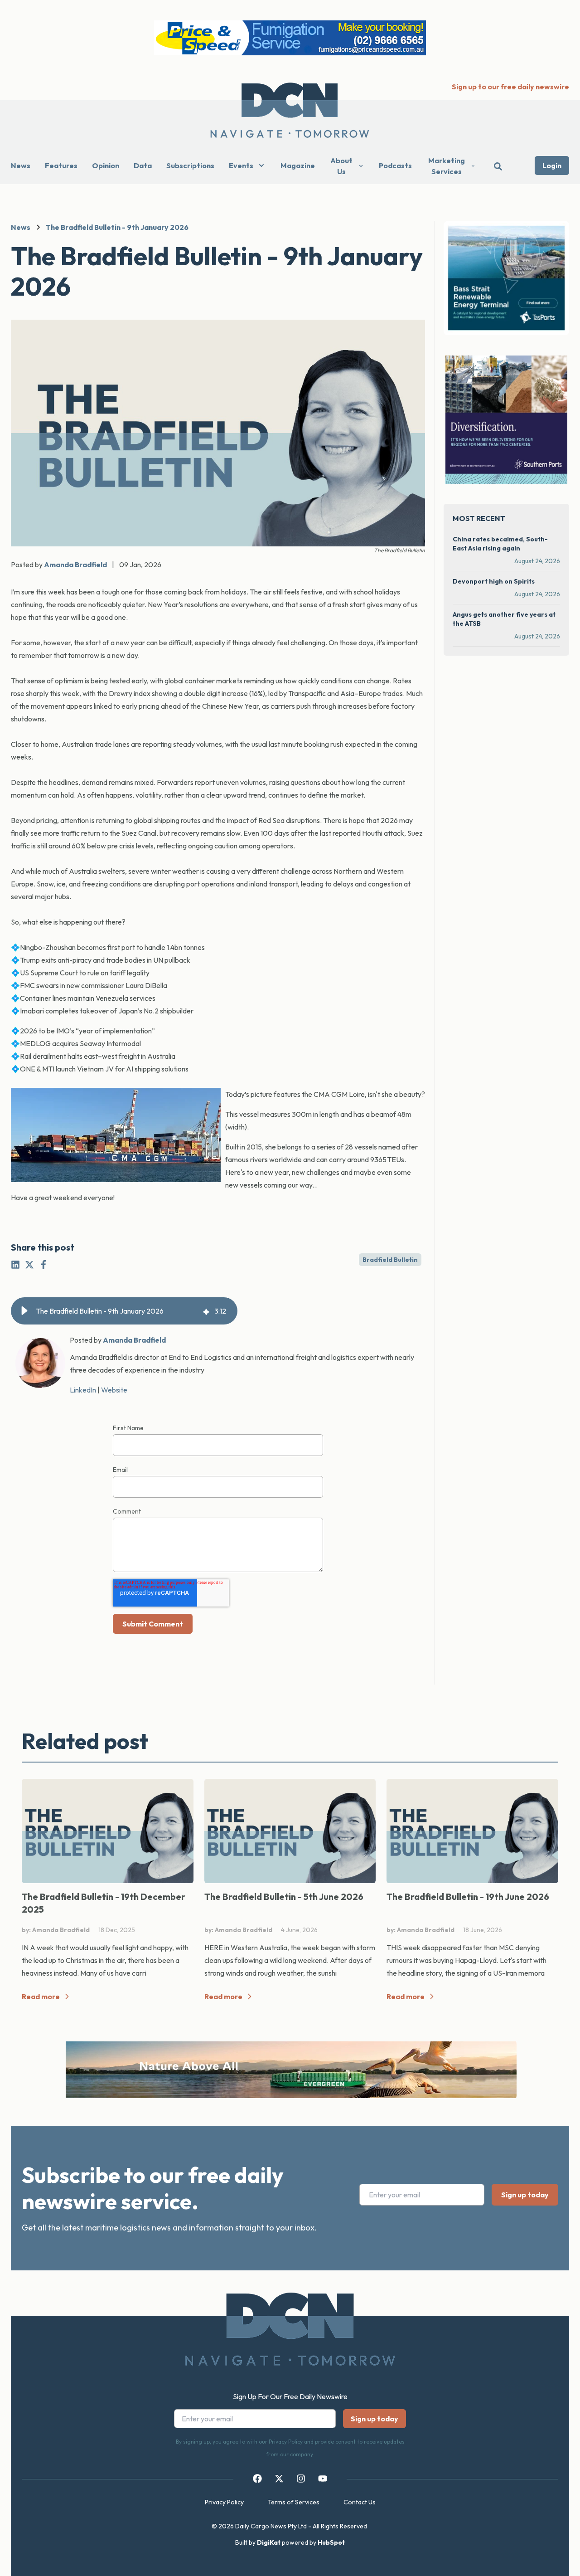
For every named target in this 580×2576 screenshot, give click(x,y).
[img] (206, 1311)
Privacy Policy (224, 2502)
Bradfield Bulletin (390, 1260)
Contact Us (360, 2502)
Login (552, 166)
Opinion (106, 166)
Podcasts (395, 166)
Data (143, 166)
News (21, 166)
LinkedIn (83, 1390)
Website (114, 1390)
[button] (24, 1311)
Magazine (298, 166)
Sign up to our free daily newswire (510, 87)
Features (61, 166)
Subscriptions (190, 166)
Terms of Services (294, 2502)
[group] (124, 1311)
